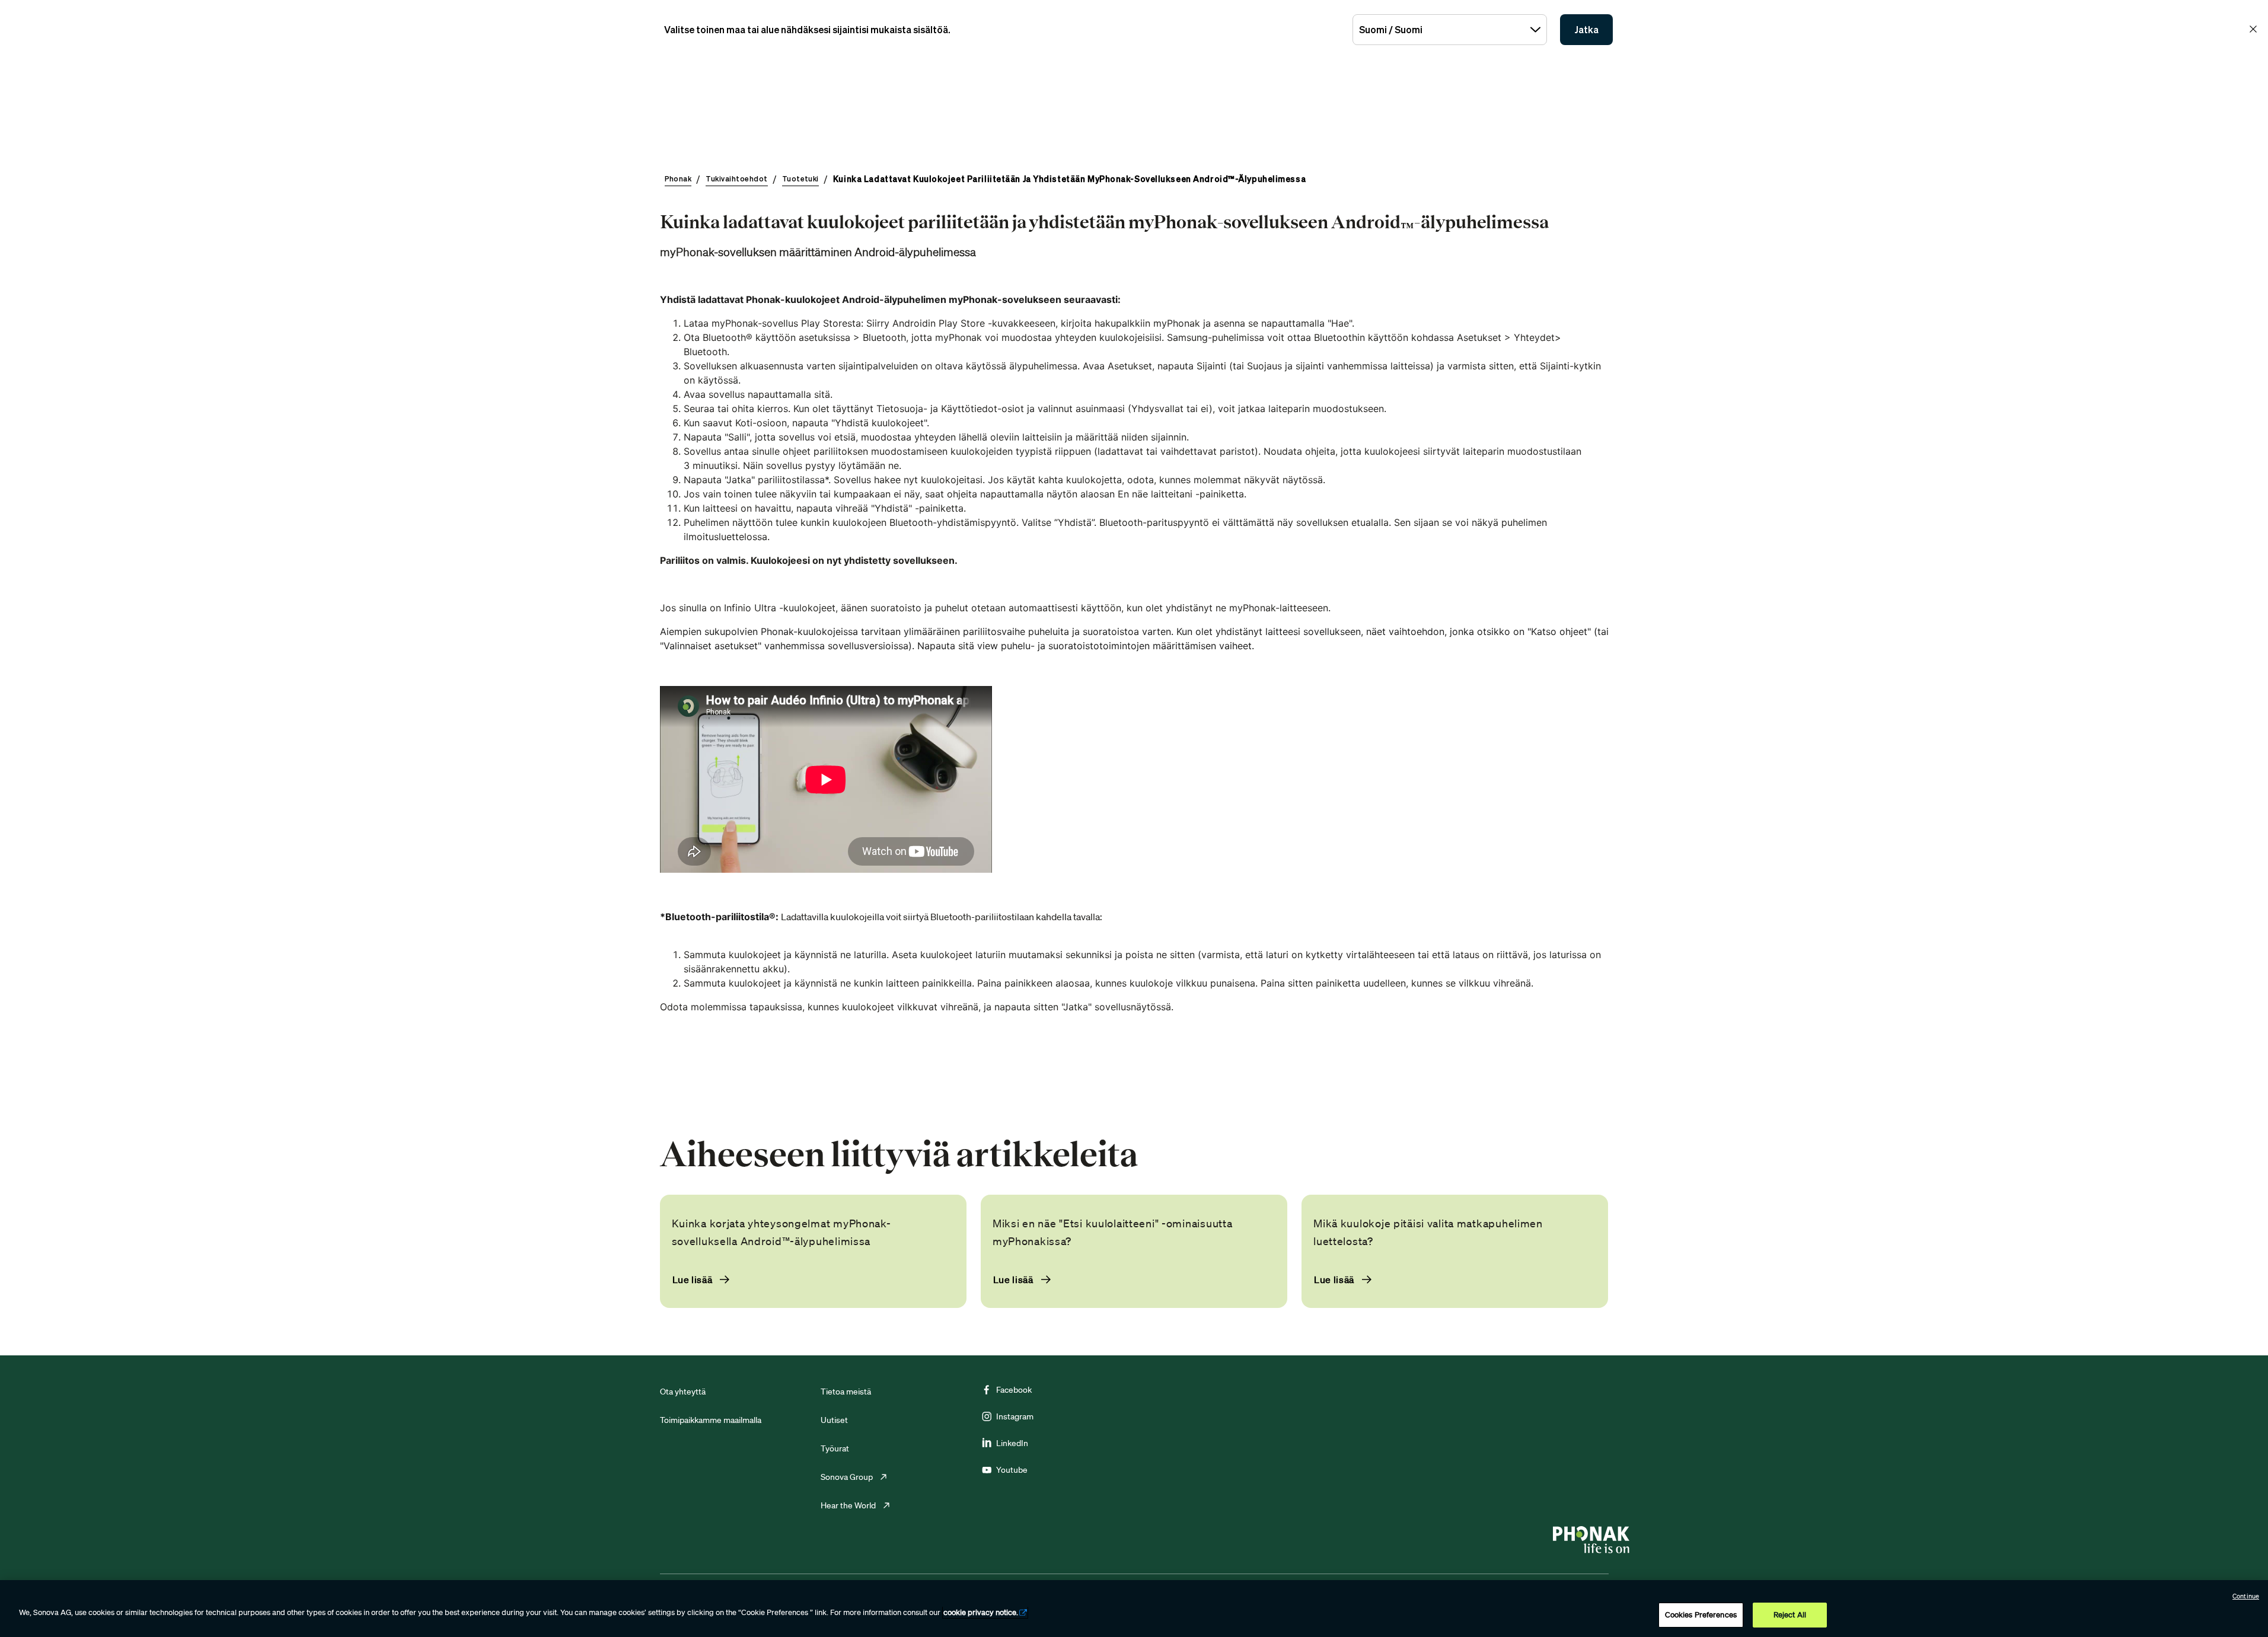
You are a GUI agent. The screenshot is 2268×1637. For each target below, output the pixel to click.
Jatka (1586, 30)
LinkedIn (1012, 1443)
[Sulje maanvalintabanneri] (2253, 29)
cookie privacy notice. (981, 1612)
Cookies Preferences (1701, 1615)
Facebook (1014, 1390)
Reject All (1790, 1615)
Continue (2246, 1596)
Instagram (1015, 1416)
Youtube (1012, 1470)
